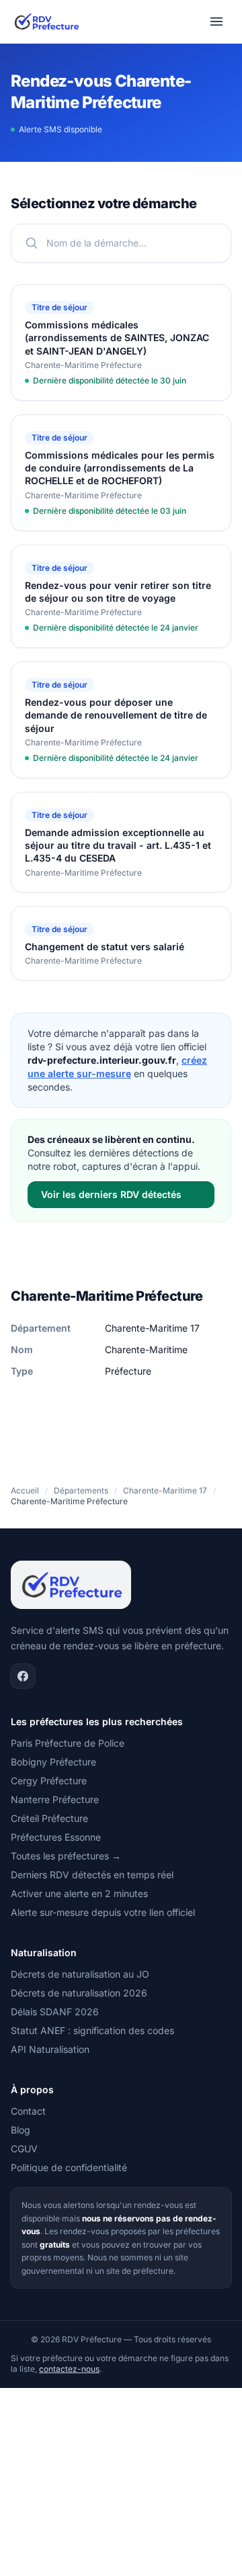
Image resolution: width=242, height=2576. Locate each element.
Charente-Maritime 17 (165, 1490)
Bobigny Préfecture (53, 1762)
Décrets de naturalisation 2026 (79, 1993)
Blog (21, 2130)
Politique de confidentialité (69, 2167)
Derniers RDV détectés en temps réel (92, 1875)
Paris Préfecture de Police (68, 1743)
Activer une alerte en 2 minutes (79, 1893)
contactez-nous (69, 2369)
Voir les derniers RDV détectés (111, 1194)
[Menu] (216, 21)
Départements (81, 1490)
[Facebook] (23, 1676)
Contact (28, 2111)
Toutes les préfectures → (66, 1856)
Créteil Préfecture (49, 1818)
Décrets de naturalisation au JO (80, 1974)
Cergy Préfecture (49, 1781)
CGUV (24, 2149)
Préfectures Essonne (56, 1837)
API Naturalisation (50, 2049)
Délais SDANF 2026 (55, 2012)
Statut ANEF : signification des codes (92, 2030)
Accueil (25, 1490)
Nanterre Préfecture (55, 1799)
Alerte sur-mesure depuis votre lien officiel (103, 1912)
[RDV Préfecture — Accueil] (46, 21)
